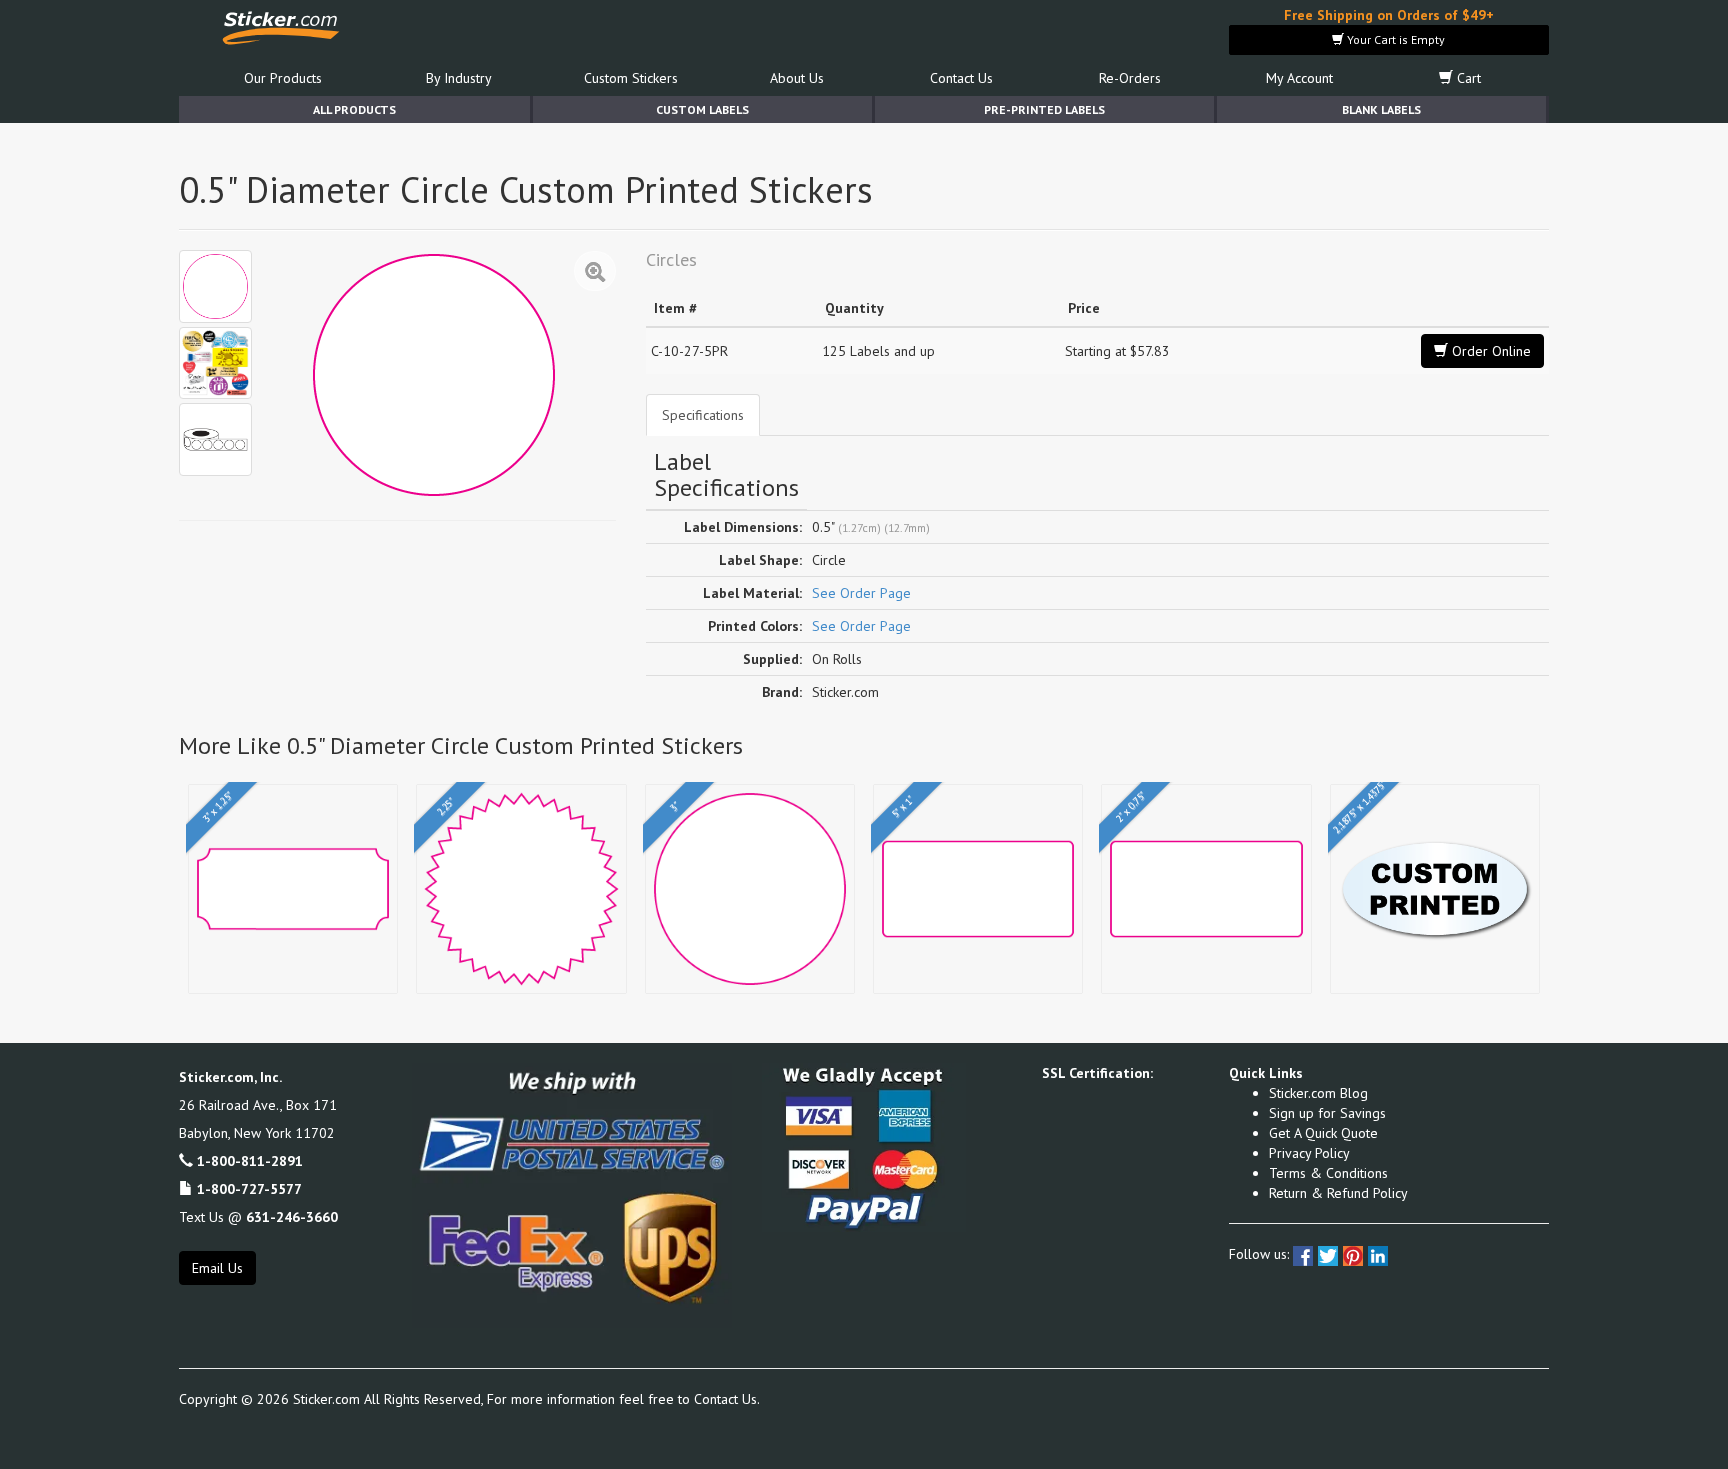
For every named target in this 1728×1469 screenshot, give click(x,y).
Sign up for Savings (1327, 1113)
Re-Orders (1130, 78)
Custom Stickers (631, 78)
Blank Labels (1381, 109)
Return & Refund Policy (1338, 1193)
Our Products (283, 78)
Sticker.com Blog (1318, 1093)
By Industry (459, 78)
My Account (1299, 78)
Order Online (1489, 351)
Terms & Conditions (1328, 1173)
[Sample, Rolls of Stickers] (215, 439)
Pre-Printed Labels (1044, 109)
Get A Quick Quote (1323, 1133)
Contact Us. (727, 1399)
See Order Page (861, 593)
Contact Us (961, 78)
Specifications (703, 415)
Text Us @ (258, 1217)
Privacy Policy (1309, 1153)
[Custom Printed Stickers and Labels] (215, 363)
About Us (797, 78)
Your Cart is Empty (1394, 39)
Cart (1467, 78)
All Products (354, 109)
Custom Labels (702, 109)
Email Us (217, 1268)
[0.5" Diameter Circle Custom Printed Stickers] (215, 286)
